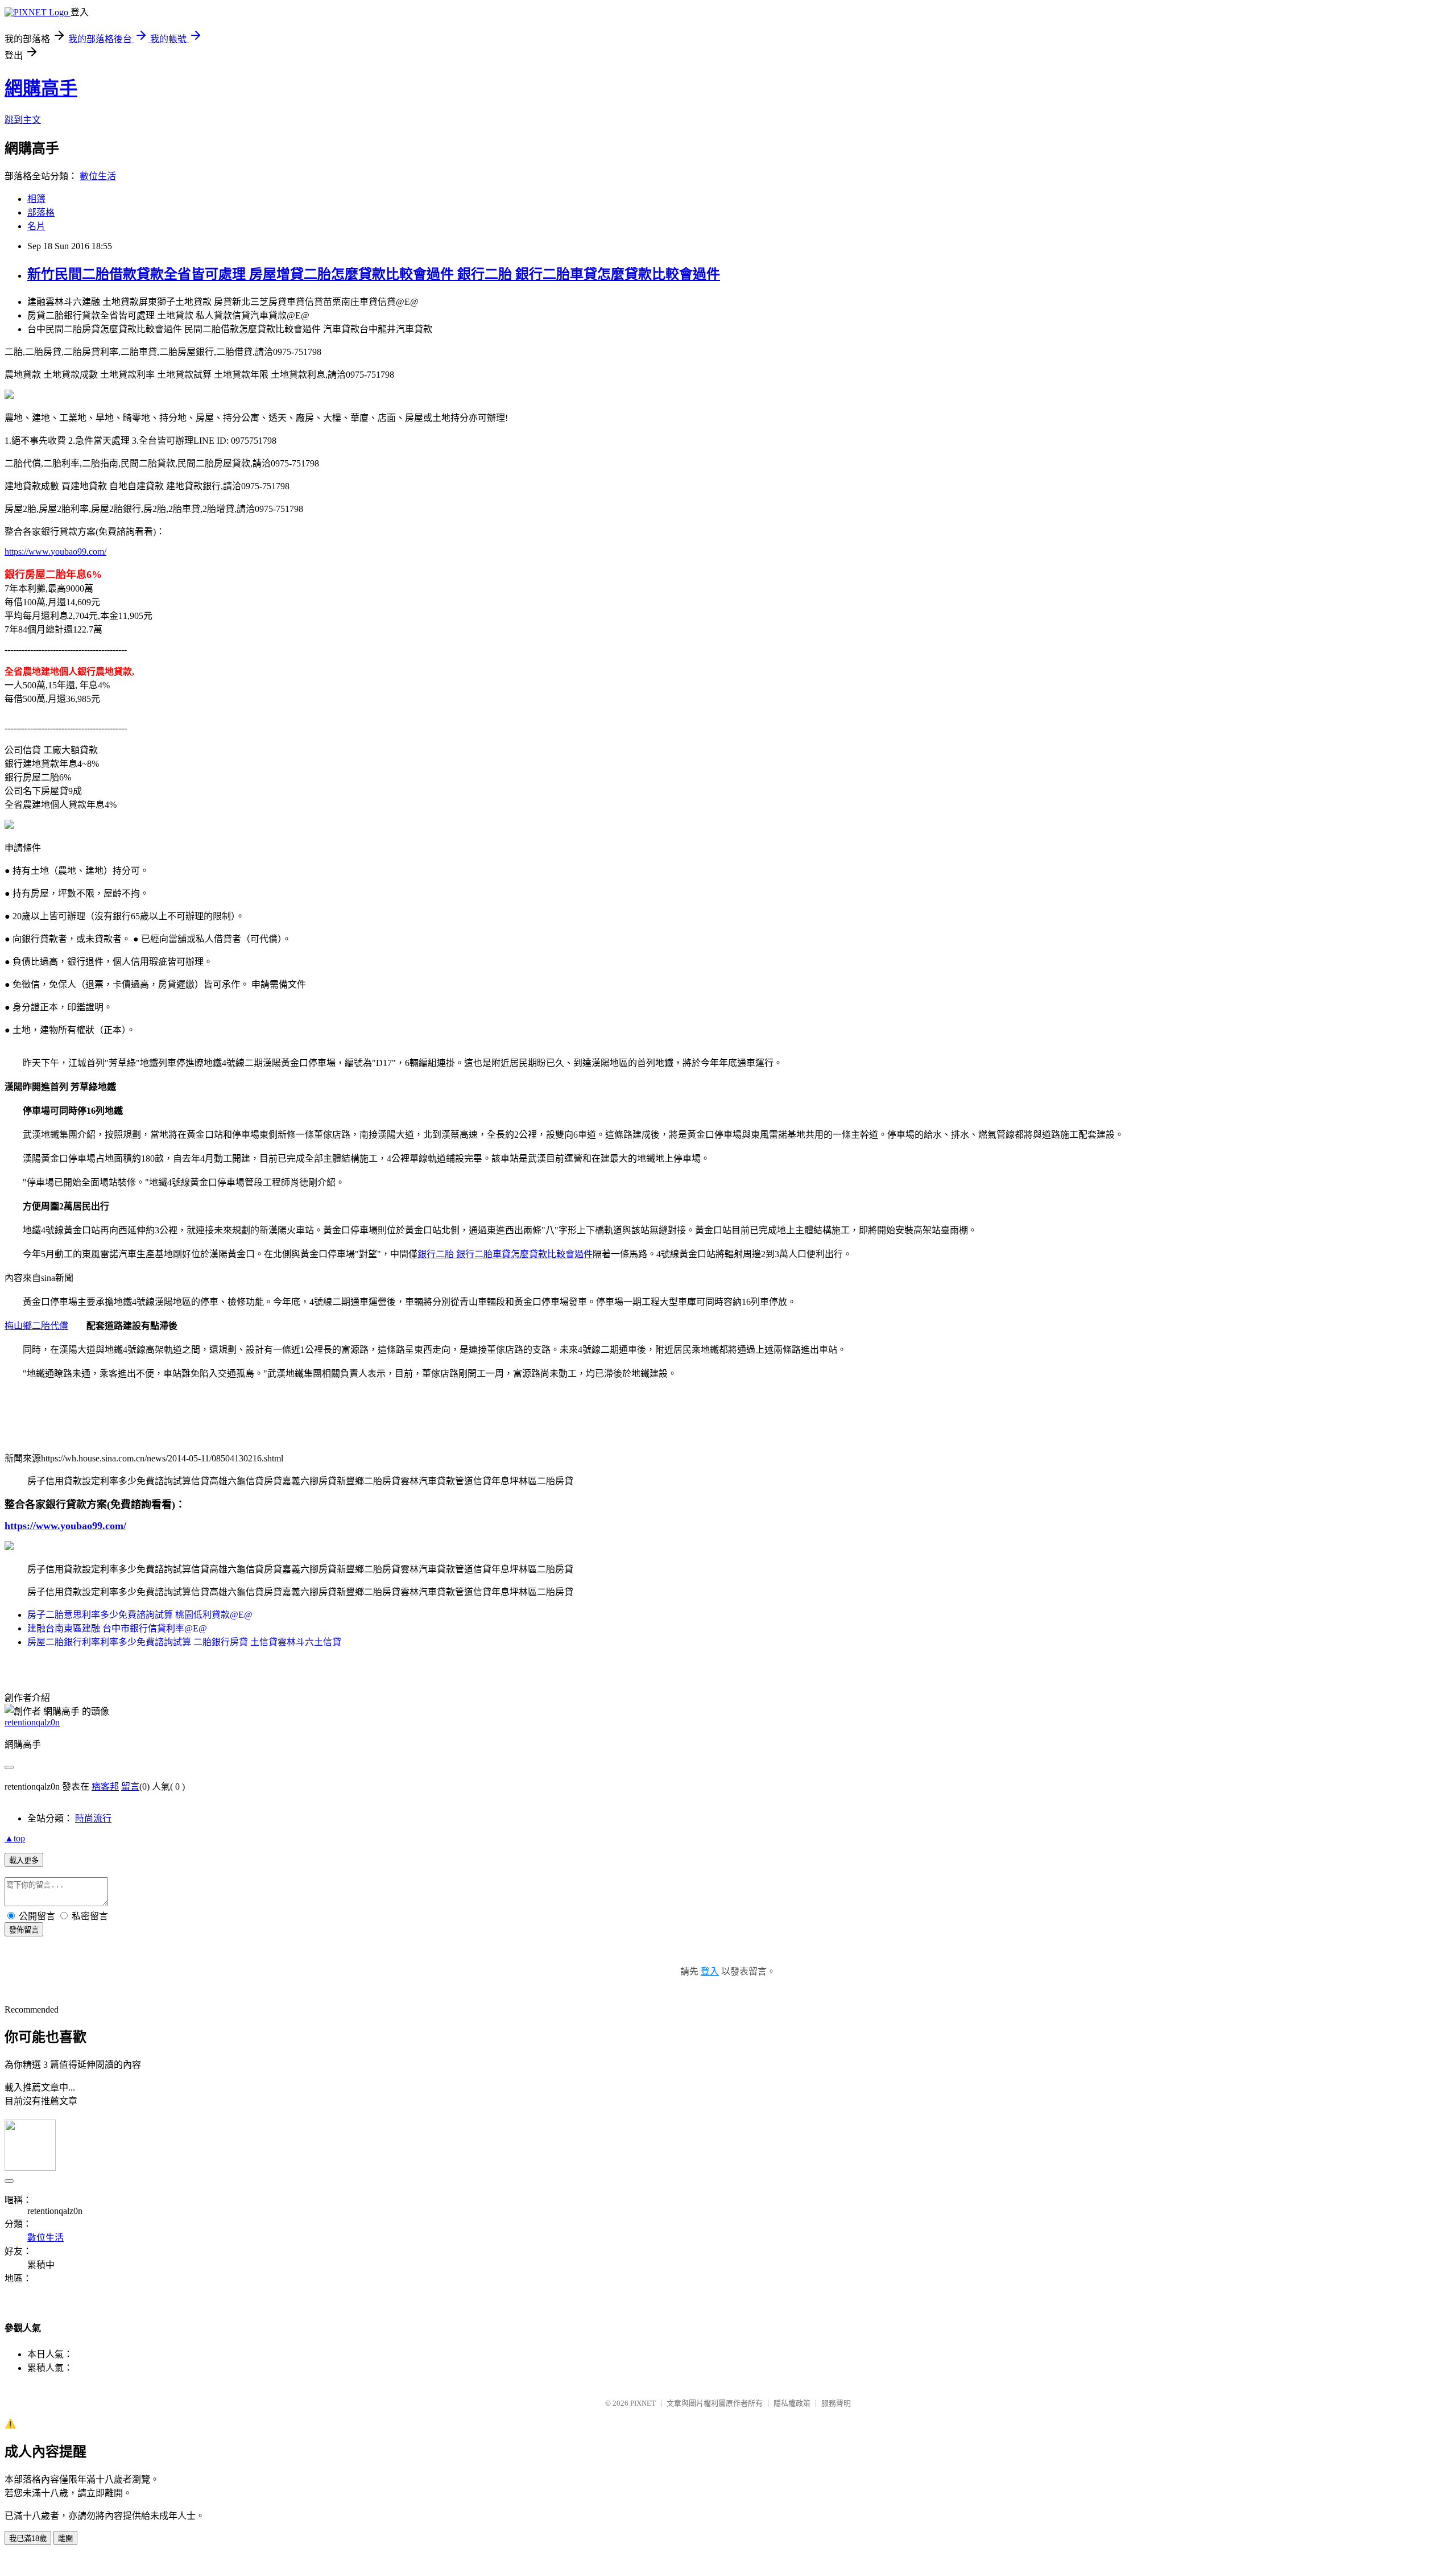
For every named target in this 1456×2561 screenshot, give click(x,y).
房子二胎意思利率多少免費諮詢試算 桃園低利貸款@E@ (140, 1615)
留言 (130, 1786)
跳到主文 (23, 120)
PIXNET (643, 2403)
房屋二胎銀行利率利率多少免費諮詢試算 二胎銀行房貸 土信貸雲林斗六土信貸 (184, 1642)
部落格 (41, 212)
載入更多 (24, 1860)
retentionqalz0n (32, 1722)
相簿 (36, 199)
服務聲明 (836, 2403)
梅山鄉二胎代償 (36, 1326)
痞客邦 (105, 1786)
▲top (15, 1838)
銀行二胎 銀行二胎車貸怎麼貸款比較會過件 (505, 1254)
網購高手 (41, 88)
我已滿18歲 (28, 2539)
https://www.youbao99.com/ (55, 552)
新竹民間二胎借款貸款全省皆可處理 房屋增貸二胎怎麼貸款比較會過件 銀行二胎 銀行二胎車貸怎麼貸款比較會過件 (374, 274)
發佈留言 (24, 1930)
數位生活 (98, 176)
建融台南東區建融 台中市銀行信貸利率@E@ (117, 1628)
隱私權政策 (792, 2403)
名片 (36, 226)
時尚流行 (93, 1818)
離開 (65, 2539)
